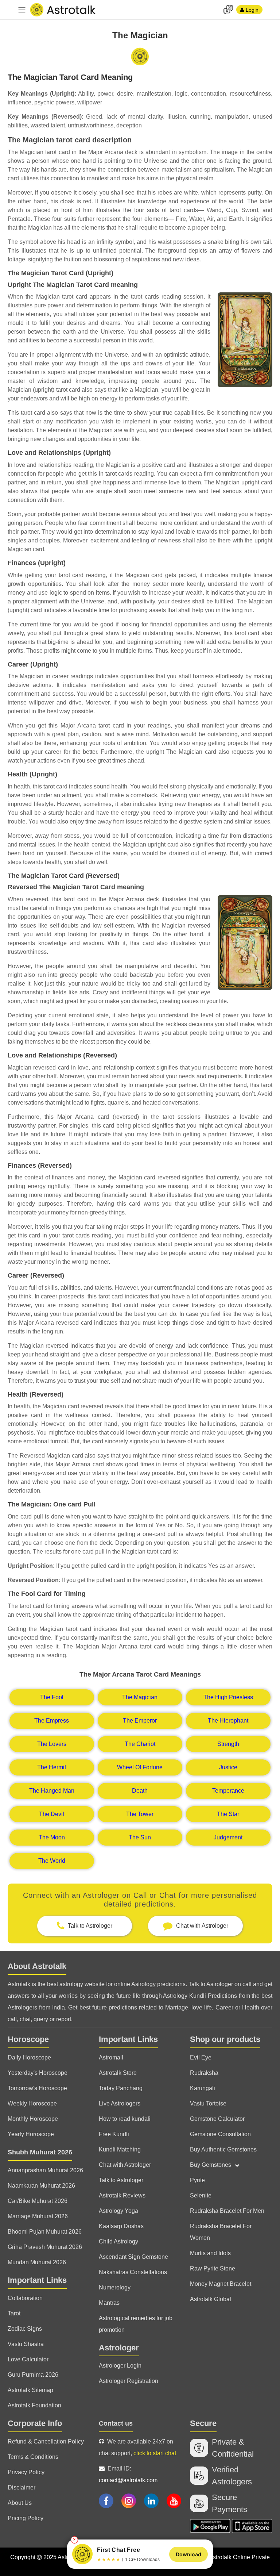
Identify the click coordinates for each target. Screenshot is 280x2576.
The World (52, 1861)
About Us (20, 2503)
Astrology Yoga (118, 2211)
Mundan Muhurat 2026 (37, 2262)
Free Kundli (114, 2134)
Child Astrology (118, 2241)
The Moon (52, 1837)
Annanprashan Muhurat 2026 (45, 2170)
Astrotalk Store (118, 2073)
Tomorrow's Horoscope (37, 2088)
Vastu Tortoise (208, 2103)
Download (188, 2554)
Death (140, 1791)
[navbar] (22, 10)
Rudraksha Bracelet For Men (227, 2211)
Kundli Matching (120, 2149)
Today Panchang (121, 2088)
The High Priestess (228, 1697)
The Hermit (52, 1767)
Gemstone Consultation (220, 2134)
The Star (228, 1814)
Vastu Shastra (26, 2344)
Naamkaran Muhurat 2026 (41, 2186)
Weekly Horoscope (32, 2103)
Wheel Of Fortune (140, 1767)
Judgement (228, 1837)
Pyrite (197, 2180)
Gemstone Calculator (217, 2119)
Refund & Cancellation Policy (46, 2441)
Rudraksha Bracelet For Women (221, 2232)
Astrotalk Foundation (34, 2405)
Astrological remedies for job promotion (136, 2324)
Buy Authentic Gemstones (223, 2149)
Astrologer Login (120, 2366)
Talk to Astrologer (121, 2180)
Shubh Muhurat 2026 (40, 2152)
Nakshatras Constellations (133, 2272)
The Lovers (52, 1744)
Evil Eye (201, 2057)
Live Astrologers (120, 2103)
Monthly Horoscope (33, 2119)
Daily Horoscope (29, 2057)
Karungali (203, 2088)
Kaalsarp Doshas (121, 2226)
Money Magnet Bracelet (221, 2284)
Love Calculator (28, 2359)
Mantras (109, 2303)
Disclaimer (22, 2487)
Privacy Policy (26, 2472)
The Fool (52, 1697)
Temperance (228, 1791)
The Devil (52, 1814)
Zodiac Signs (25, 2329)
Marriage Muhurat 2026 (38, 2216)
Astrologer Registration (129, 2381)
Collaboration (25, 2298)
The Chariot (140, 1744)
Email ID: (128, 2474)
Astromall (111, 2057)
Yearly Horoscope (31, 2134)
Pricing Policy (26, 2518)
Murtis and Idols (210, 2253)
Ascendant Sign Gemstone (133, 2257)
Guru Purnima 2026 (33, 2375)
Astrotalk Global (211, 2299)
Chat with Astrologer (125, 2165)
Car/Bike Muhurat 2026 (38, 2201)
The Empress (52, 1721)
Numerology (115, 2287)
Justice (228, 1767)
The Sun (140, 1837)
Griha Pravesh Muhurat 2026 (45, 2247)
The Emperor (140, 1721)
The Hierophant (228, 1721)
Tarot (14, 2313)
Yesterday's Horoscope (38, 2073)
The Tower (140, 1814)
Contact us (116, 2423)
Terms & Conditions (33, 2457)
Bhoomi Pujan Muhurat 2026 (45, 2232)
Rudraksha (204, 2073)
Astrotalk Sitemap (30, 2390)
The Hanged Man (52, 1791)
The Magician (140, 1697)
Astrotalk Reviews (122, 2195)
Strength (228, 1744)
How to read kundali (125, 2119)
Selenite (201, 2195)
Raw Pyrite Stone (213, 2268)
